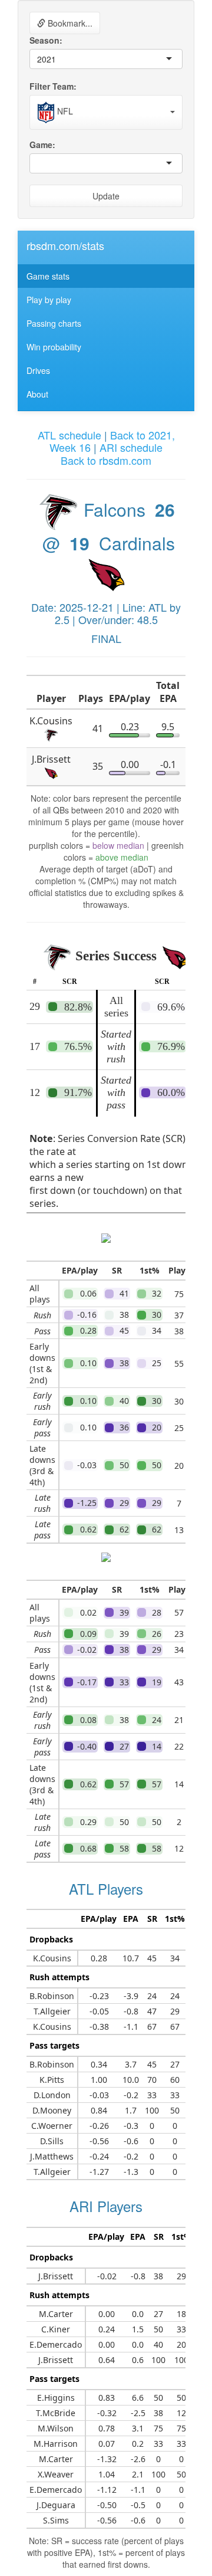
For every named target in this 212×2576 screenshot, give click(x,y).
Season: (46, 40)
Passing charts (54, 323)
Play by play (49, 300)
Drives (38, 370)
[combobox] (57, 59)
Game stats (48, 276)
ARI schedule (131, 447)
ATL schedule (69, 435)
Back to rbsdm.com (106, 460)
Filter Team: (53, 86)
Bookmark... (69, 23)
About (37, 394)
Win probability (54, 347)
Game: (42, 145)
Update (106, 196)
